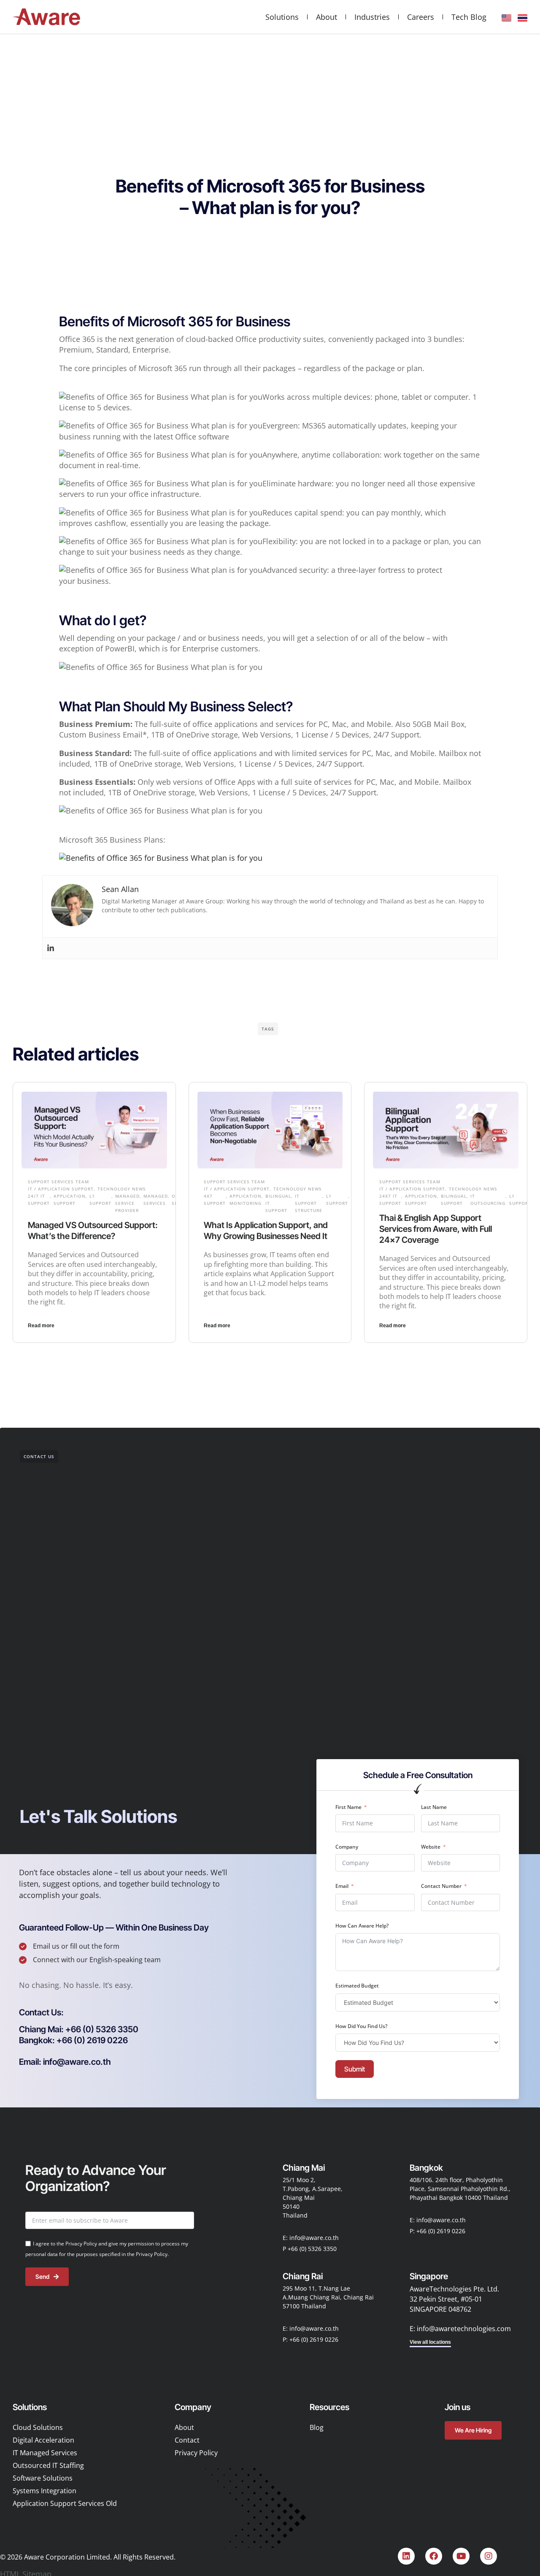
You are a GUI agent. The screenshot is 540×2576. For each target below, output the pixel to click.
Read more (41, 1326)
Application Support (70, 1200)
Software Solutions (43, 2478)
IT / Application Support (61, 1189)
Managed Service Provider (127, 1203)
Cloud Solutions (38, 2427)
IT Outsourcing (488, 1200)
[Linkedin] (51, 948)
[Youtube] (461, 2556)
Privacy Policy (196, 2453)
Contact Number (441, 1886)
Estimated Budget (357, 1986)
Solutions (282, 17)
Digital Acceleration (43, 2440)
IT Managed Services (45, 2453)
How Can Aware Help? (362, 1926)
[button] (41, 2012)
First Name (348, 1807)
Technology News (122, 1189)
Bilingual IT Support (278, 1203)
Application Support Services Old (65, 2503)
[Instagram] (489, 2556)
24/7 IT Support (39, 1200)
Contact (187, 2440)
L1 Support (100, 1200)
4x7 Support (215, 1200)
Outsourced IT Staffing (48, 2465)
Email (342, 1886)
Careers (421, 17)
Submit (355, 2069)
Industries (372, 17)
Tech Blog (469, 17)
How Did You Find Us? (361, 2026)
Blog (317, 2427)
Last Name (434, 1807)
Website (431, 1847)
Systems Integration (45, 2491)
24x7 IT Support (390, 1200)
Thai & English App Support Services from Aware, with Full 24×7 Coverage (436, 1229)
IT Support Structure (309, 1203)
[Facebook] (434, 2556)
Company (347, 1847)
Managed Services (156, 1200)
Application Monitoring (246, 1200)
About (327, 17)
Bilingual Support (454, 1200)
